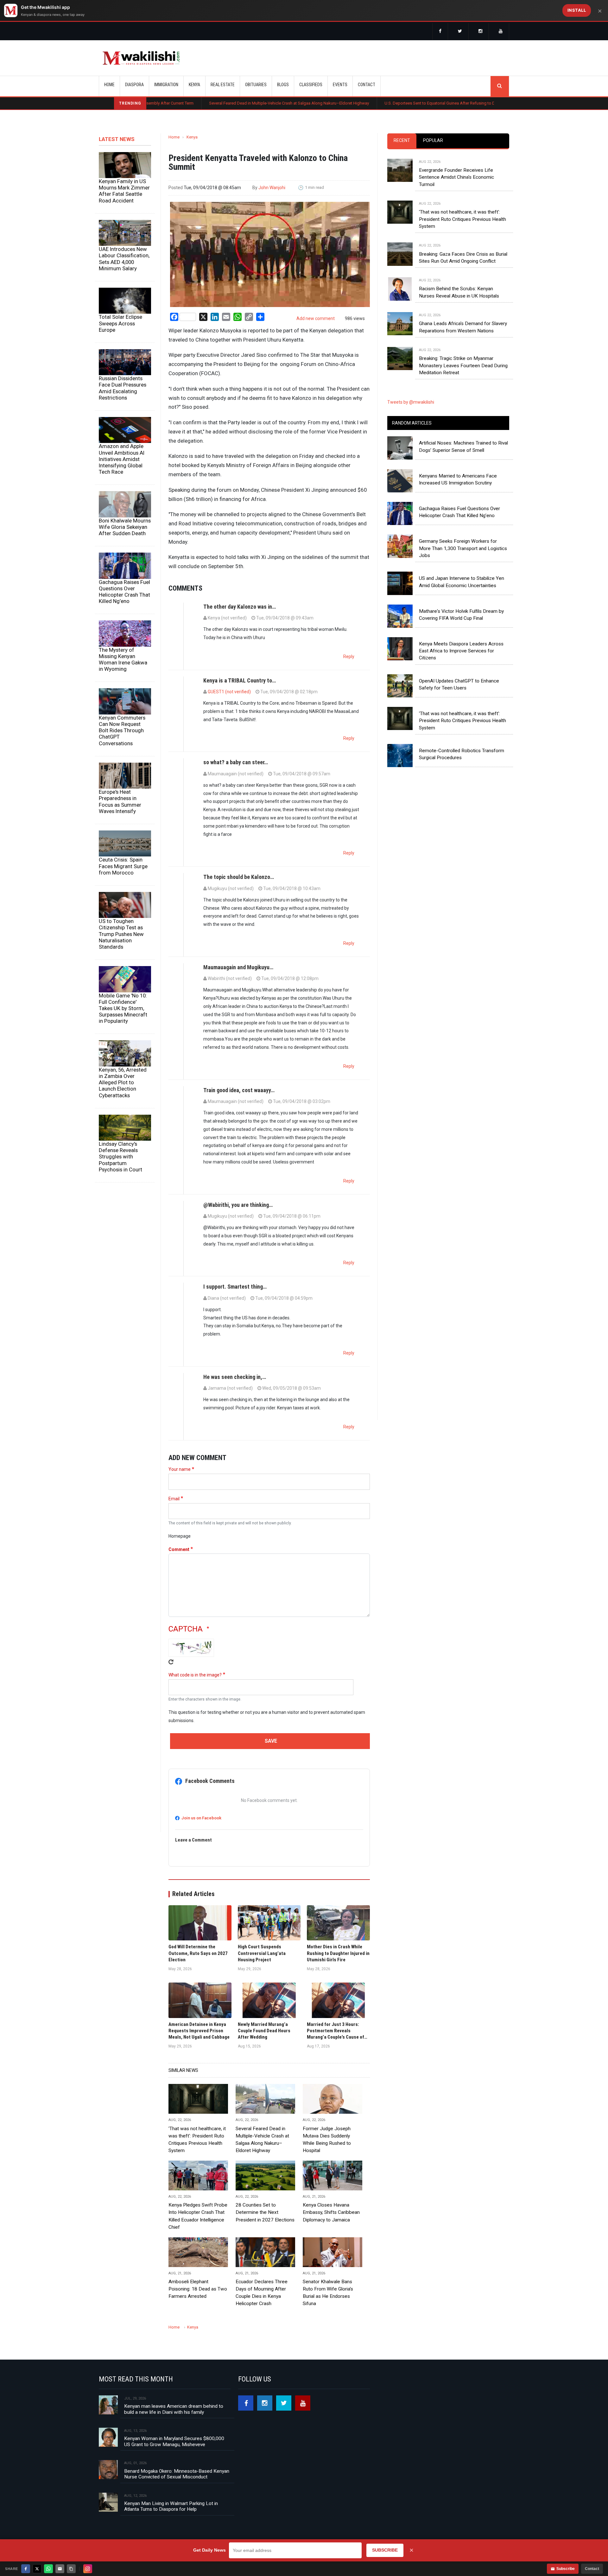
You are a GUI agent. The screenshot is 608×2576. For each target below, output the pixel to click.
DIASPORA (134, 85)
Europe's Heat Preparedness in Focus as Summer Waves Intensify (120, 801)
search (500, 86)
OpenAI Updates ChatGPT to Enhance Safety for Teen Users (459, 684)
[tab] (402, 141)
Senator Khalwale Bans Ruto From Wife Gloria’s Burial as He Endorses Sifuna (328, 2293)
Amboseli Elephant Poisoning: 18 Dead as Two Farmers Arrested (198, 2289)
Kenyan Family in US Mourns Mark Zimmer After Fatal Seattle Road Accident (124, 191)
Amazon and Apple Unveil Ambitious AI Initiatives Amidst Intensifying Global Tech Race (122, 459)
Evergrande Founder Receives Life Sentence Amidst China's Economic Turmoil (456, 177)
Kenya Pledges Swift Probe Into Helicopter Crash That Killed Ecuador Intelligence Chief (198, 2216)
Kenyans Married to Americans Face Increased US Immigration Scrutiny (458, 479)
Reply (349, 657)
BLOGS (283, 85)
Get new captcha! (171, 1662)
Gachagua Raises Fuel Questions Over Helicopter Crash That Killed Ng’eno (124, 592)
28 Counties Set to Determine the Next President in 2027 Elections (265, 2212)
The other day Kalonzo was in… (240, 607)
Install (577, 10)
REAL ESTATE (223, 85)
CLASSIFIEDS (311, 85)
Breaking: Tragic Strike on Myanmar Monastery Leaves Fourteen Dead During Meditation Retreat (463, 365)
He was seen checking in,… (235, 1377)
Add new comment (316, 318)
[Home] (141, 58)
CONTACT (367, 85)
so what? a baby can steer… (236, 762)
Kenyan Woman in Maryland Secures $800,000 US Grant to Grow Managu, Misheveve (174, 2441)
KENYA (194, 85)
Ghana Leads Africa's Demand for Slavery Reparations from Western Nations (463, 327)
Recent (402, 140)
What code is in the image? (195, 1675)
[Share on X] (37, 2569)
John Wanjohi (272, 188)
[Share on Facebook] (26, 2569)
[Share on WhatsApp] (48, 2569)
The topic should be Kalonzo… (239, 877)
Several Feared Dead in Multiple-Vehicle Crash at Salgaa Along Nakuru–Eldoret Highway (199, 103)
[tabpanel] (448, 261)
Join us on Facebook (201, 1818)
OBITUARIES (256, 85)
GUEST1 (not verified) (229, 692)
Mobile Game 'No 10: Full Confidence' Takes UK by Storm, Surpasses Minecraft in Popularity (123, 1008)
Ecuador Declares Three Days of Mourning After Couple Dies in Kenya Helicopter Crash (262, 2293)
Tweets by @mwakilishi (411, 402)
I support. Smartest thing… (235, 1287)
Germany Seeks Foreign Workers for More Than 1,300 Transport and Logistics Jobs (463, 548)
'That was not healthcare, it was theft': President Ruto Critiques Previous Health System (197, 2140)
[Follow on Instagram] (88, 2569)
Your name (180, 1469)
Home (109, 85)
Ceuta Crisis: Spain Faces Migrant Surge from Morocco (123, 866)
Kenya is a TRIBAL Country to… (240, 680)
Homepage (180, 1536)
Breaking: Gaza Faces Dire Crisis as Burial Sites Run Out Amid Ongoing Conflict (463, 258)
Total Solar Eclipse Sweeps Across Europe (120, 323)
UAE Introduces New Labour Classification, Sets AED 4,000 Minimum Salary (124, 259)
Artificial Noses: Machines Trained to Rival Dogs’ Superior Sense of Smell (463, 446)
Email (174, 1499)
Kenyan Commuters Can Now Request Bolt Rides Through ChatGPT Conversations (122, 731)
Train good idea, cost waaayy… (239, 1090)
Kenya (192, 137)
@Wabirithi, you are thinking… (238, 1205)
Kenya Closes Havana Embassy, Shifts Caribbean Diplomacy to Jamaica (331, 2212)
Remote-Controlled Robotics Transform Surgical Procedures (462, 754)
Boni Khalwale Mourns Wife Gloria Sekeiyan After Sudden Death (125, 527)
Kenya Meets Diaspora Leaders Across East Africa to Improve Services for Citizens (461, 651)
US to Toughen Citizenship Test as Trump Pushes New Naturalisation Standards (121, 934)
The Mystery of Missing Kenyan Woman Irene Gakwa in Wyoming (123, 659)
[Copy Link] (71, 2569)
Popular (433, 140)
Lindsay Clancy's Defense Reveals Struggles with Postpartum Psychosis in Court (120, 1157)
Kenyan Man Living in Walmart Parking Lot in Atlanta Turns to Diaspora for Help (171, 2506)
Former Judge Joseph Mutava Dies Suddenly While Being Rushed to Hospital (327, 2140)
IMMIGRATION (166, 85)
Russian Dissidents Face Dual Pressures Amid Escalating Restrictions (123, 388)
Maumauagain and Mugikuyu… (238, 967)
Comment (179, 1549)
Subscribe (566, 2569)
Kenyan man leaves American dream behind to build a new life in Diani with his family (174, 2409)
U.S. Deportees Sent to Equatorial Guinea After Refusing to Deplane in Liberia (365, 103)
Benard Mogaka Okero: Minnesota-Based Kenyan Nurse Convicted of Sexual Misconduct (177, 2474)
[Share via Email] (60, 2569)
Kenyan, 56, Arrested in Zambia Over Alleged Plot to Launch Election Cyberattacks (123, 1083)
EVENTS (340, 85)
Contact (592, 2569)
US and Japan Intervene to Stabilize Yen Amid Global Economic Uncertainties (462, 582)
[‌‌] (440, 32)
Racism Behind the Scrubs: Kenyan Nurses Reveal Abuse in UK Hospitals (459, 292)
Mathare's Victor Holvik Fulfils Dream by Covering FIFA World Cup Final (461, 615)
